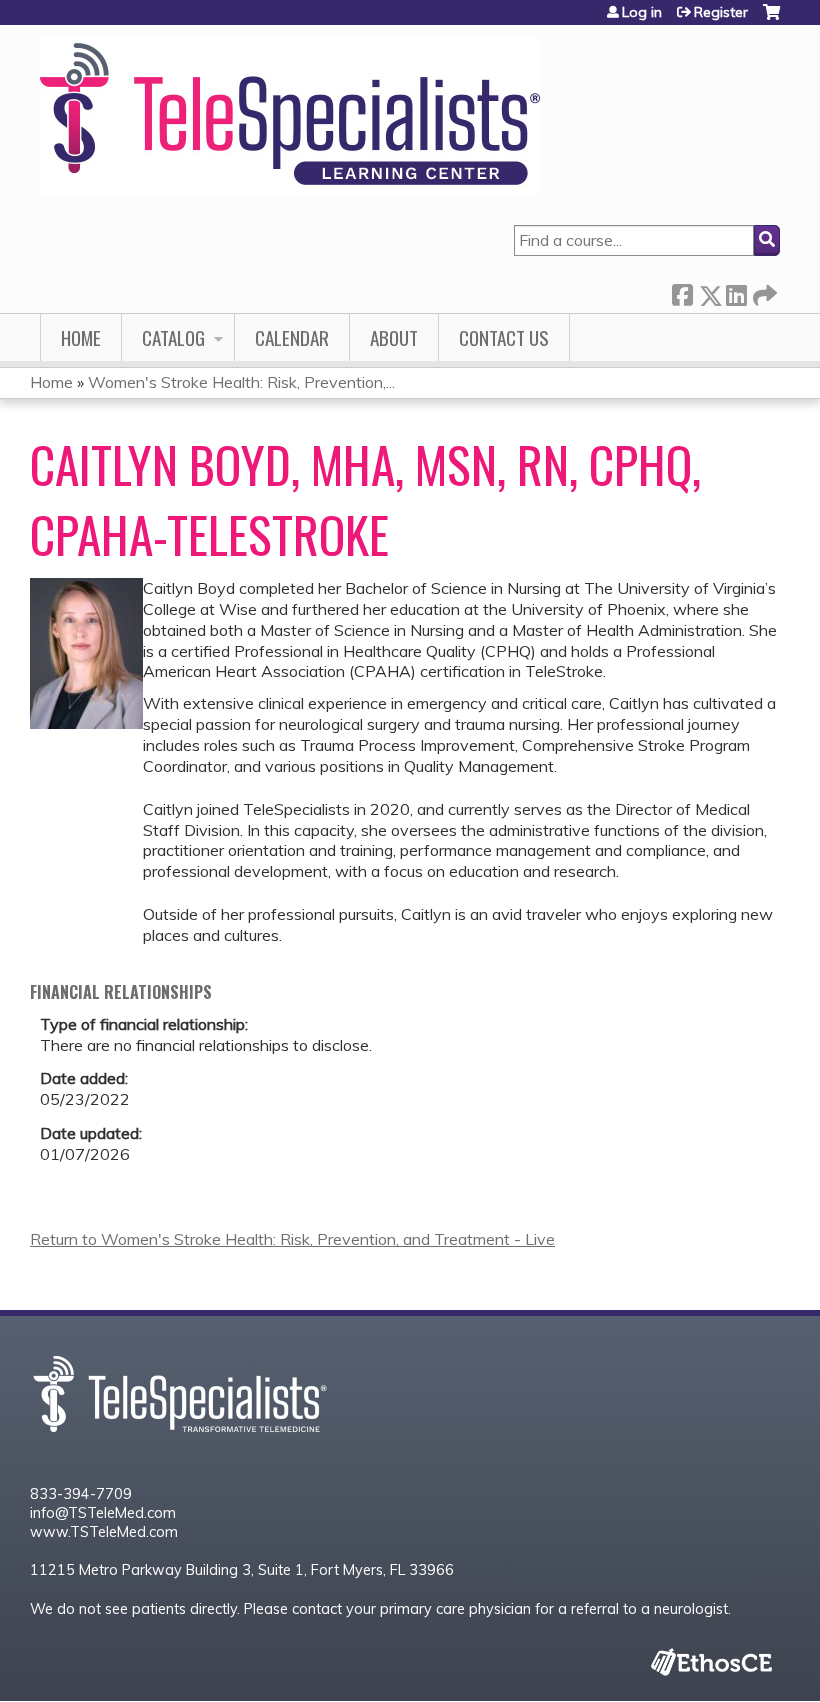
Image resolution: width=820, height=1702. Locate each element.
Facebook (682, 291)
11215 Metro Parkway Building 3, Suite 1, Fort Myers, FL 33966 (242, 1570)
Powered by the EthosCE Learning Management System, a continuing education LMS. (711, 1661)
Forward (763, 291)
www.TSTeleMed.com (104, 1532)
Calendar (292, 337)
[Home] (290, 115)
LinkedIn (736, 291)
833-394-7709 (81, 1494)
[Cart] (771, 19)
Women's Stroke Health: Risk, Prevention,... (241, 382)
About (394, 337)
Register (721, 12)
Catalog (173, 337)
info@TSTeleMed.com (103, 1513)
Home (81, 337)
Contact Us (504, 337)
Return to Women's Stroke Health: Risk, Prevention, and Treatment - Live (292, 1239)
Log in (642, 12)
